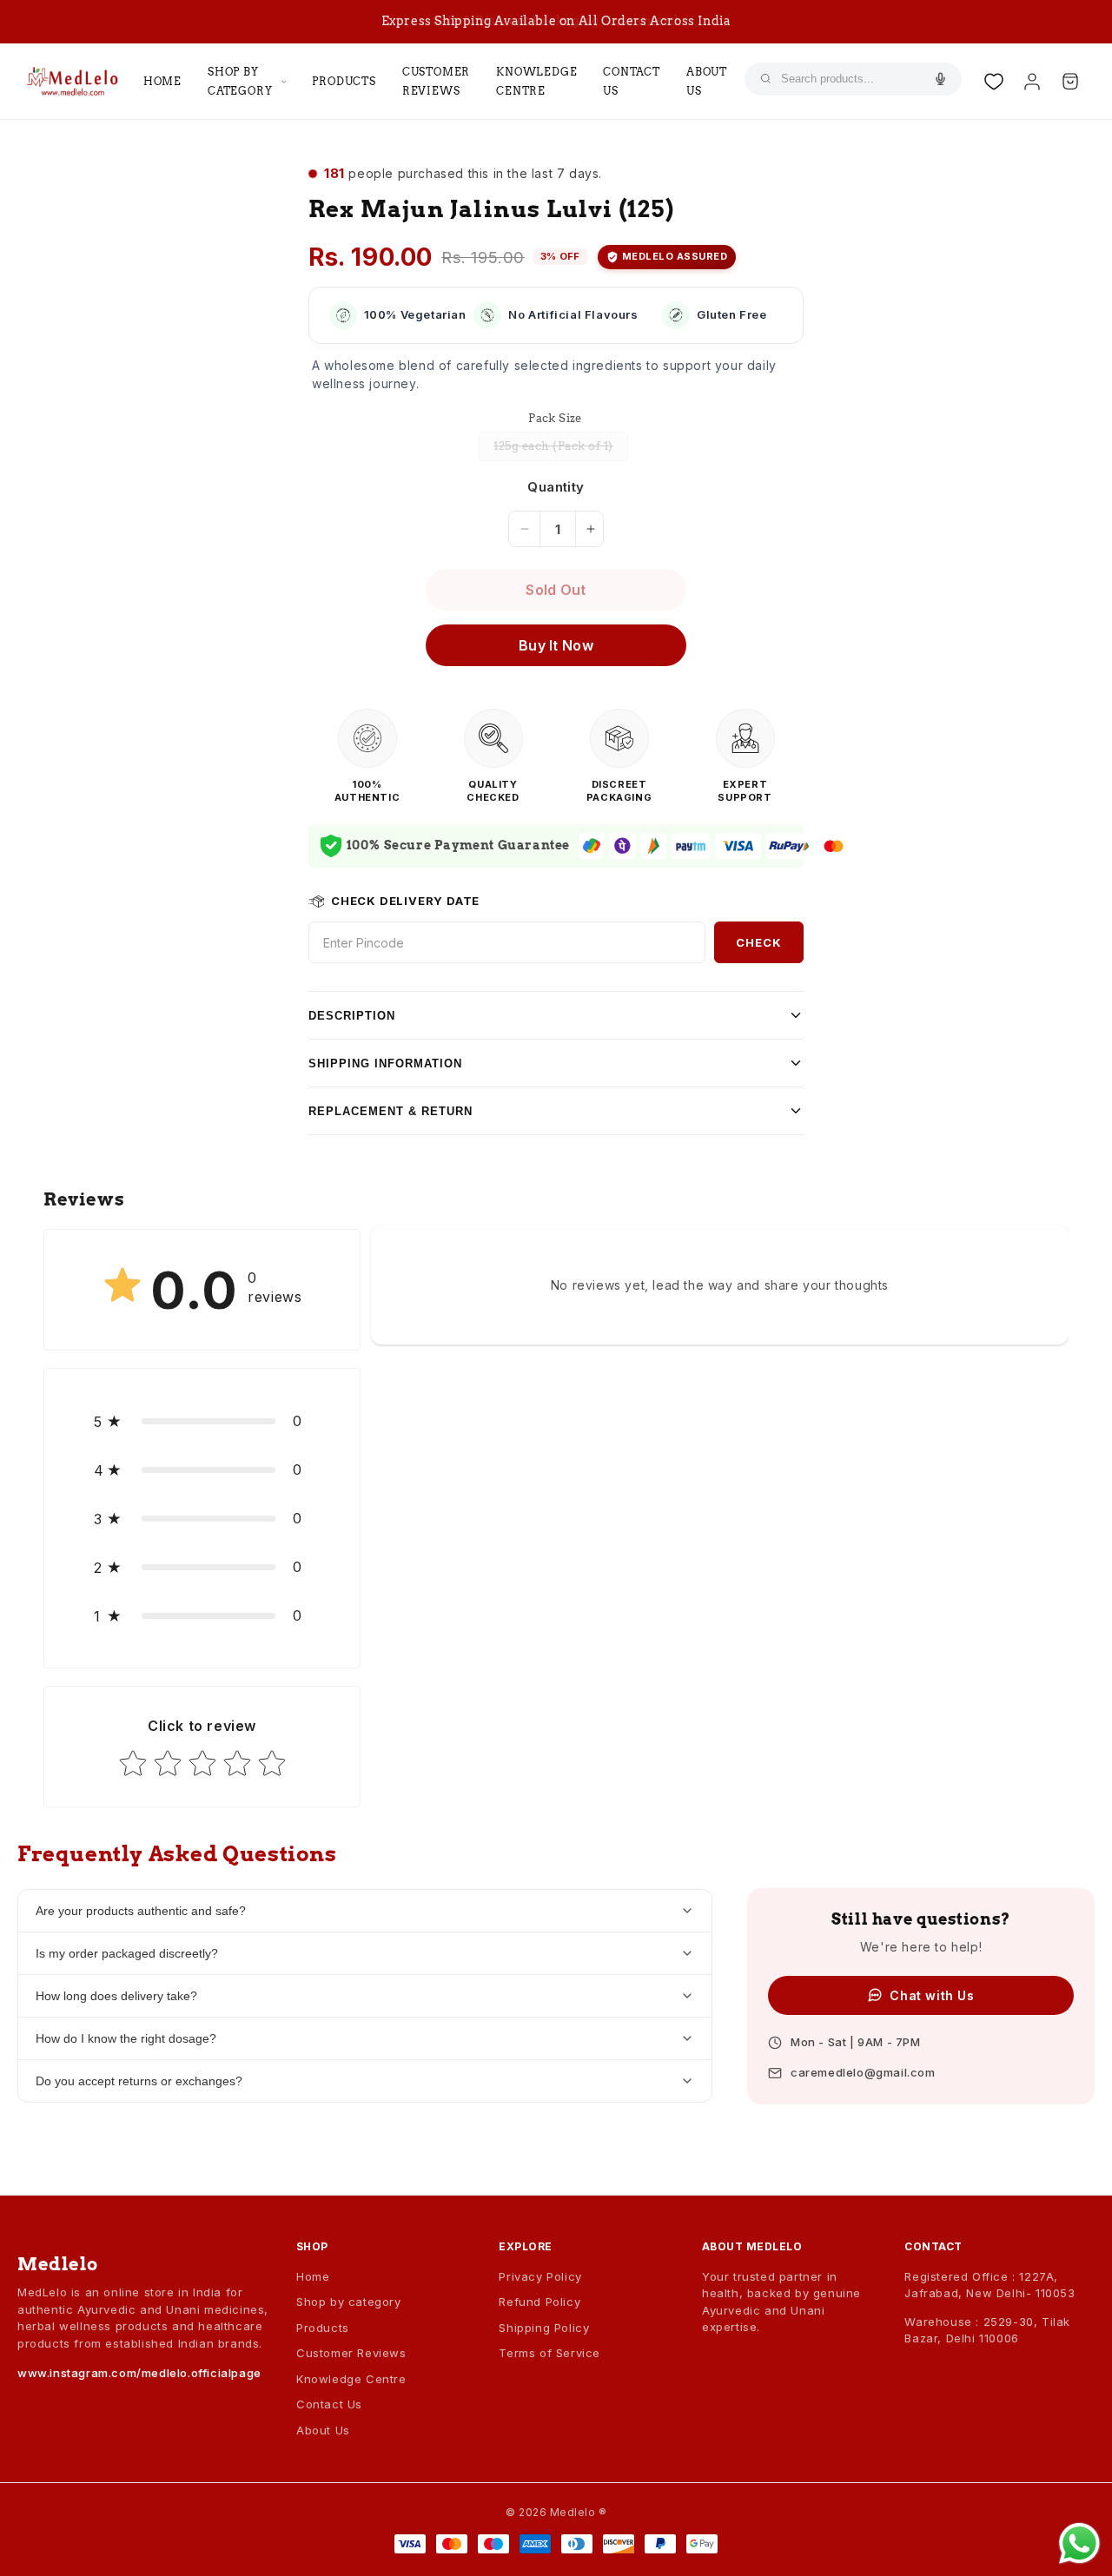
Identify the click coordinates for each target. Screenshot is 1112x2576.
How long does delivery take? (116, 1996)
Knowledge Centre (536, 81)
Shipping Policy (544, 2328)
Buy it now (556, 645)
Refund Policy (539, 2302)
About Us (707, 81)
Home (162, 81)
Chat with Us (932, 1995)
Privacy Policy (540, 2276)
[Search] (766, 79)
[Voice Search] (938, 79)
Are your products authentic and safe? (141, 1911)
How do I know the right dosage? (126, 2038)
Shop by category (240, 81)
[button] (202, 1421)
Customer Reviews (436, 81)
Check (759, 942)
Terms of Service (549, 2353)
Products (344, 81)
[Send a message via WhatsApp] (1079, 2543)
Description (352, 1016)
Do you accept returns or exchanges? (139, 2081)
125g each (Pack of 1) (561, 450)
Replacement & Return (391, 1111)
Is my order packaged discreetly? (127, 1953)
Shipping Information (385, 1063)
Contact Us (632, 81)
